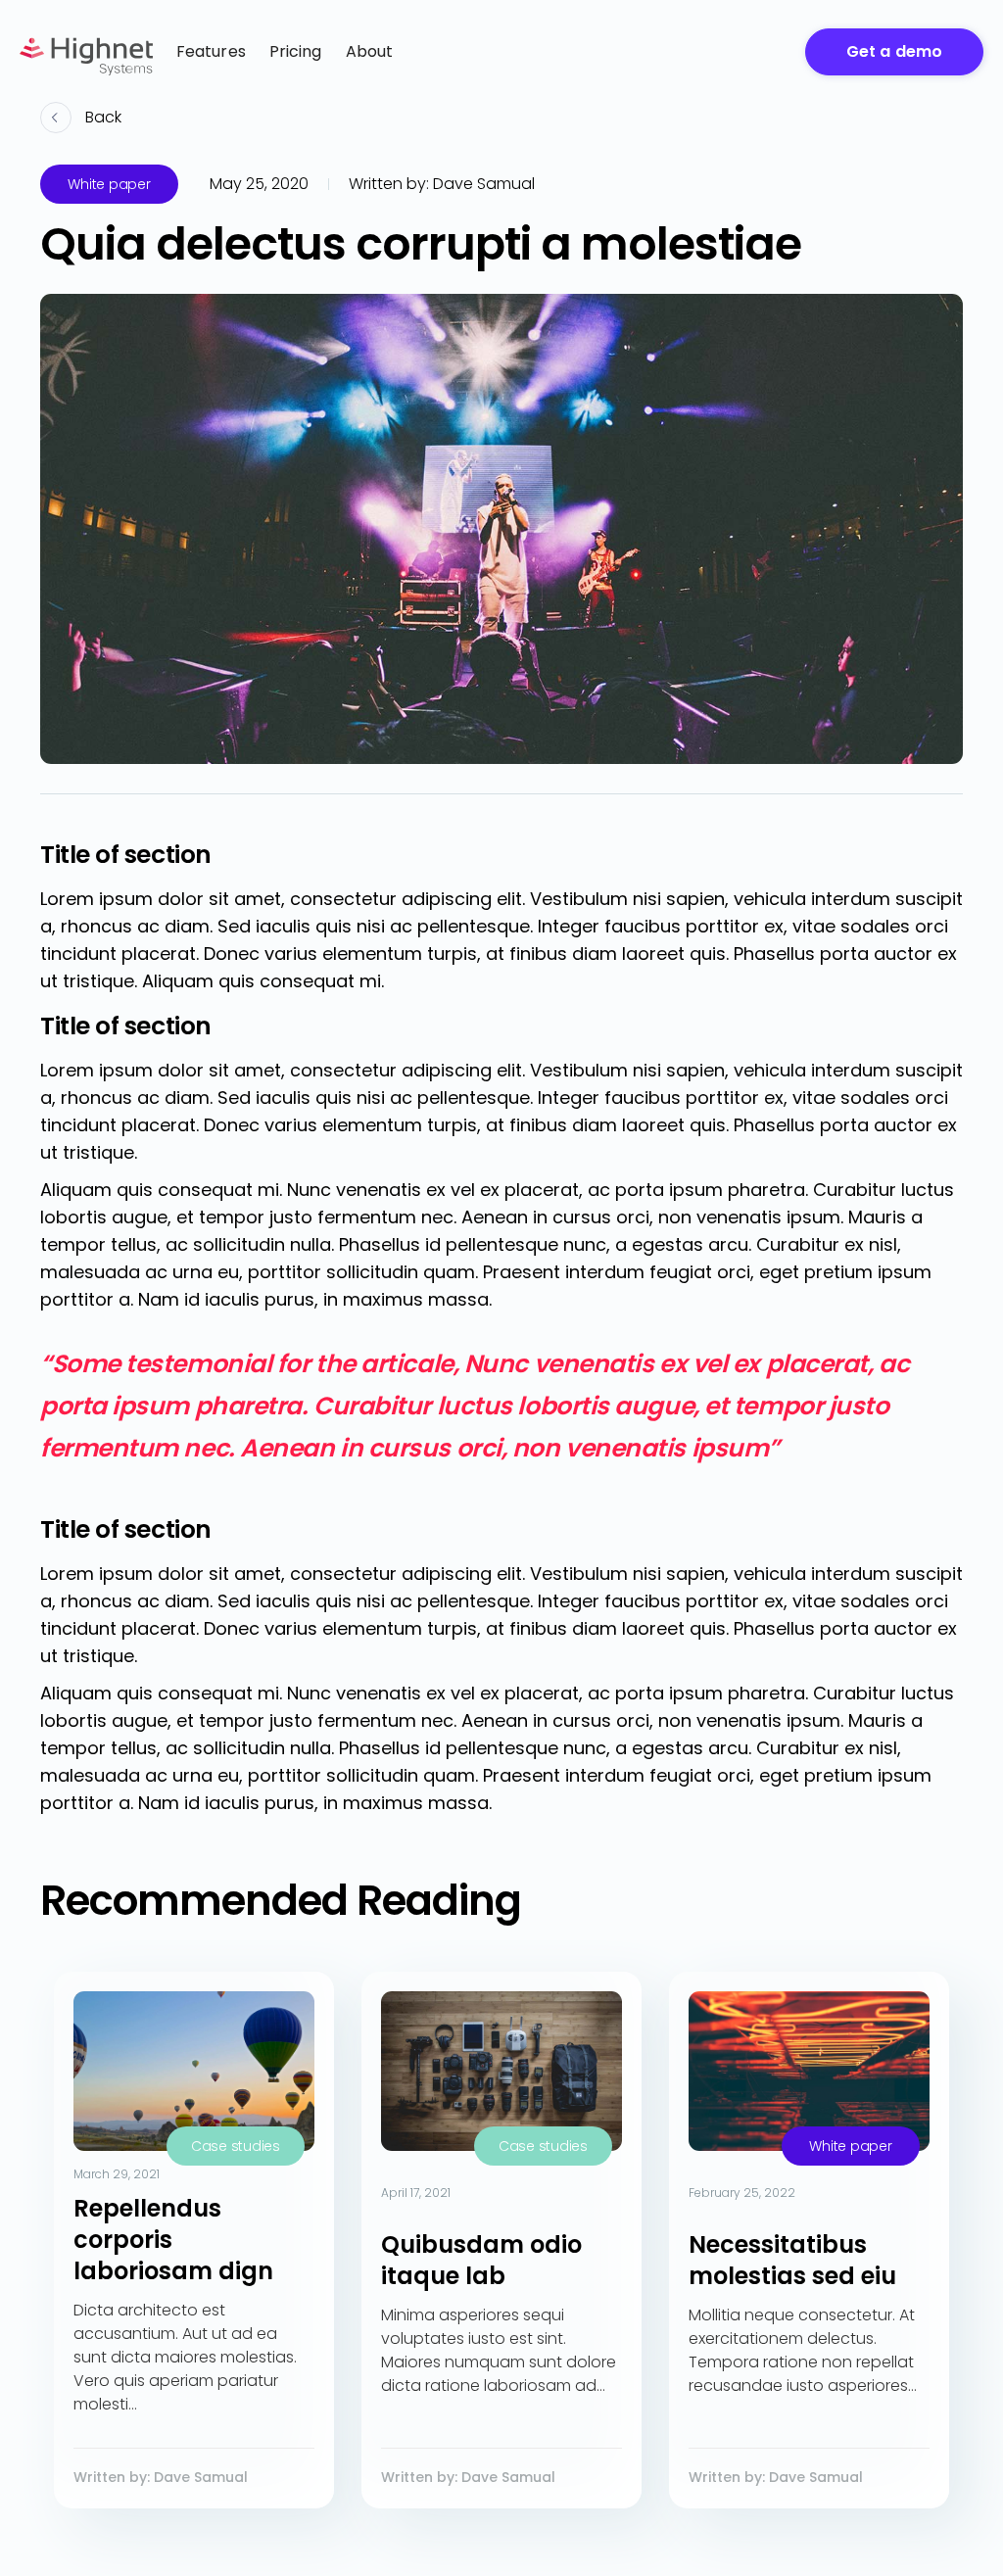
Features (211, 51)
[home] (86, 51)
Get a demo (894, 51)
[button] (369, 52)
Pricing (296, 51)
